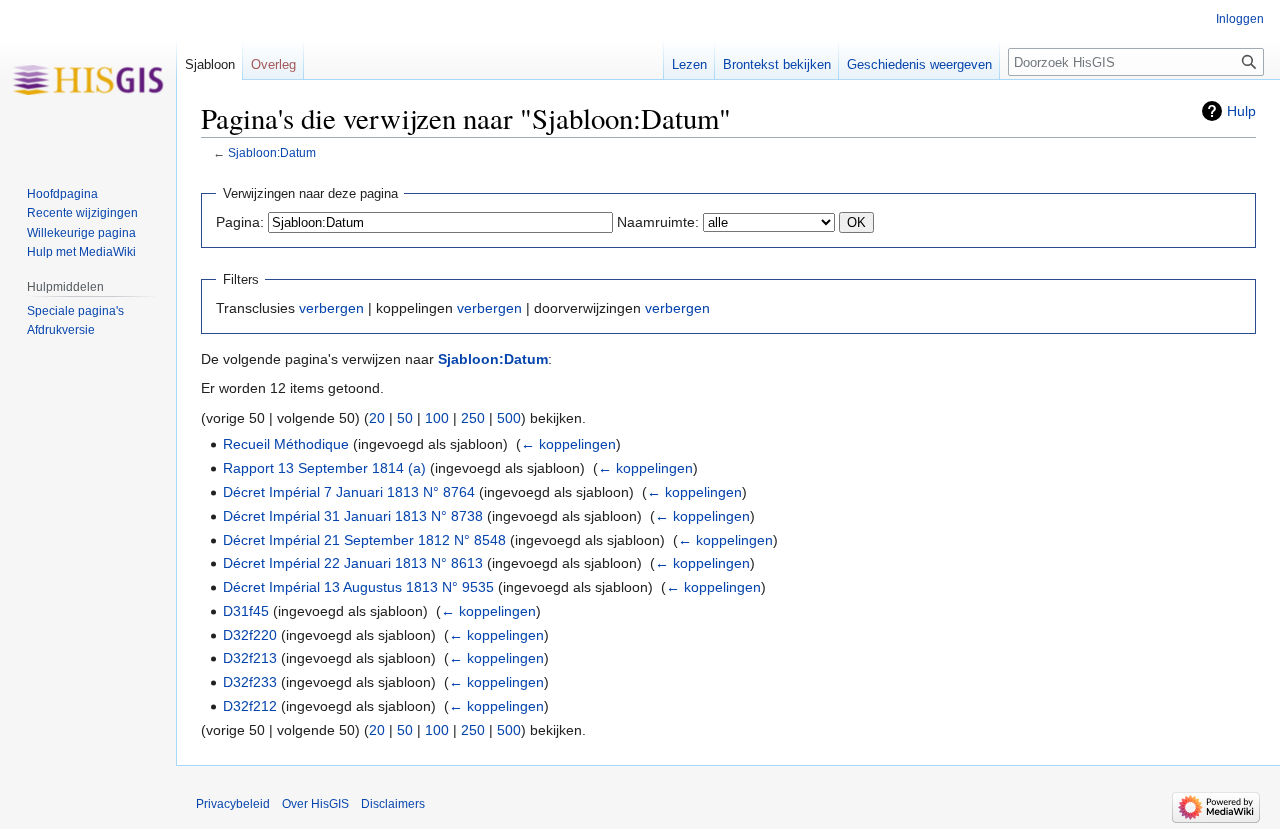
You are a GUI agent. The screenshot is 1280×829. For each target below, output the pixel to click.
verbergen (331, 308)
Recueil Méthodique (286, 444)
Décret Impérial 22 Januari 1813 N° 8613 (353, 563)
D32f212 (250, 706)
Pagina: (240, 222)
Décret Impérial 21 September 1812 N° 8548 (364, 540)
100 (437, 418)
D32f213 (250, 658)
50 (405, 418)
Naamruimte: (658, 222)
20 (377, 418)
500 (509, 418)
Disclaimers (393, 804)
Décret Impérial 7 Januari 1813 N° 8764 (349, 492)
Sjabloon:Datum (272, 152)
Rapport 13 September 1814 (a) (324, 468)
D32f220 (250, 635)
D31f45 (246, 611)
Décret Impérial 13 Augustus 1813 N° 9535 (358, 587)
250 (473, 418)
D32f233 (250, 682)
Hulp (1241, 111)
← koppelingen (568, 444)
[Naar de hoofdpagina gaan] (88, 80)
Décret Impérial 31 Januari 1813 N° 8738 (353, 516)
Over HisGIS (315, 804)
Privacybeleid (233, 804)
